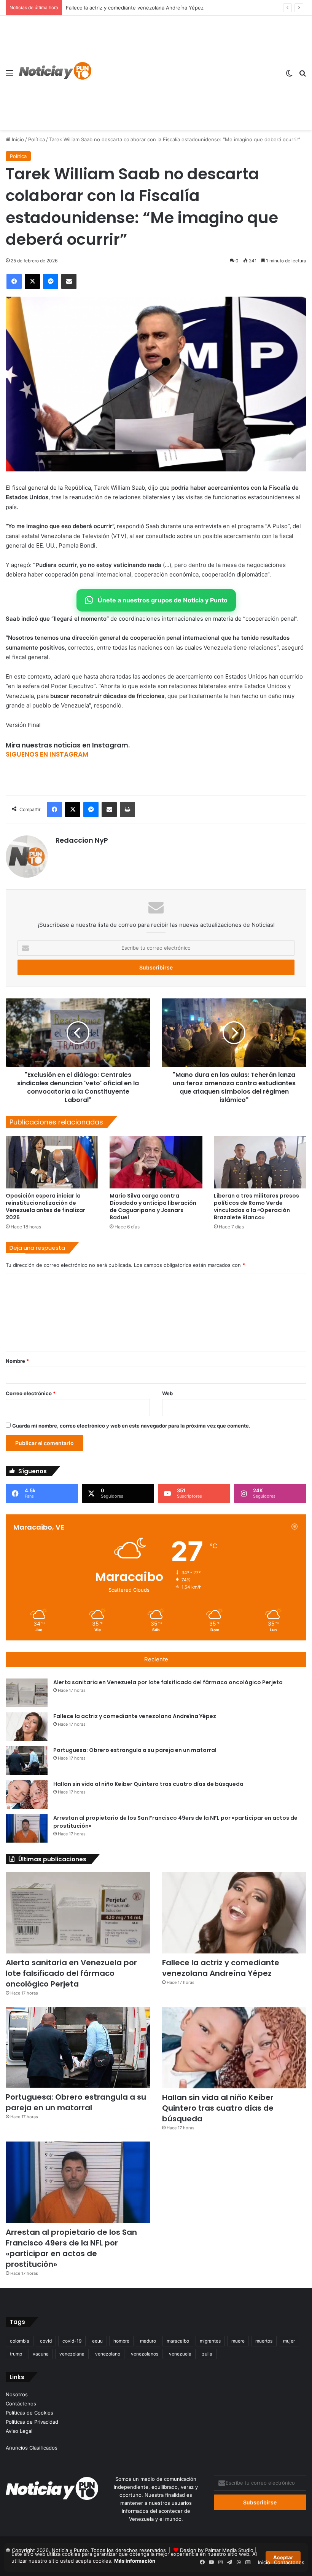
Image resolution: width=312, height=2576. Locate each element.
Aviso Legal (19, 2431)
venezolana (72, 2354)
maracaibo (178, 2341)
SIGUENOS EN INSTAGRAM (47, 754)
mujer (289, 2341)
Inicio (17, 139)
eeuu (97, 2341)
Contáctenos (21, 2404)
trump (16, 2354)
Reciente (156, 1659)
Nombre (17, 1361)
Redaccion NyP (82, 840)
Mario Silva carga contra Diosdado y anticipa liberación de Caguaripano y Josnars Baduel (153, 1207)
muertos (264, 2341)
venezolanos (145, 2354)
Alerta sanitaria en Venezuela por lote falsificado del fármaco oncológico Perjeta (168, 1682)
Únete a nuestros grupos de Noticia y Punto (163, 600)
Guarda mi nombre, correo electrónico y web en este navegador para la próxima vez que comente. (131, 1426)
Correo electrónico (31, 1393)
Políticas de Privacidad (32, 2422)
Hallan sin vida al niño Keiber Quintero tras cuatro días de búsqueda (148, 1784)
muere (238, 2341)
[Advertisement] (185, 73)
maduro (148, 2341)
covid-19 (72, 2341)
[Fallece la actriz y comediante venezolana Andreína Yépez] (27, 1727)
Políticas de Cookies (29, 2413)
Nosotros (17, 2394)
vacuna (41, 2354)
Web (167, 1393)
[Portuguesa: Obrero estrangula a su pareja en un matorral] (27, 1761)
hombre (121, 2341)
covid (46, 2341)
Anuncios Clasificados (32, 2448)
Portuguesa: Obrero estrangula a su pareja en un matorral (135, 8)
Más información (135, 2561)
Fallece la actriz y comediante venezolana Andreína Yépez (135, 1716)
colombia (20, 2341)
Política (37, 139)
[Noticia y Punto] (55, 73)
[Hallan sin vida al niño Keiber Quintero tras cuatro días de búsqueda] (27, 1794)
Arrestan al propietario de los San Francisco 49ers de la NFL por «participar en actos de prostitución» (71, 2248)
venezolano (108, 2354)
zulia (207, 2354)
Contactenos (289, 2562)
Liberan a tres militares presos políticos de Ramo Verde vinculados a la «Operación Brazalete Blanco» (256, 1207)
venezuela (180, 2354)
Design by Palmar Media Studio (217, 2550)
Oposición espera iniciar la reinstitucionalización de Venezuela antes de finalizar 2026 (45, 1207)
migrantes (210, 2341)
